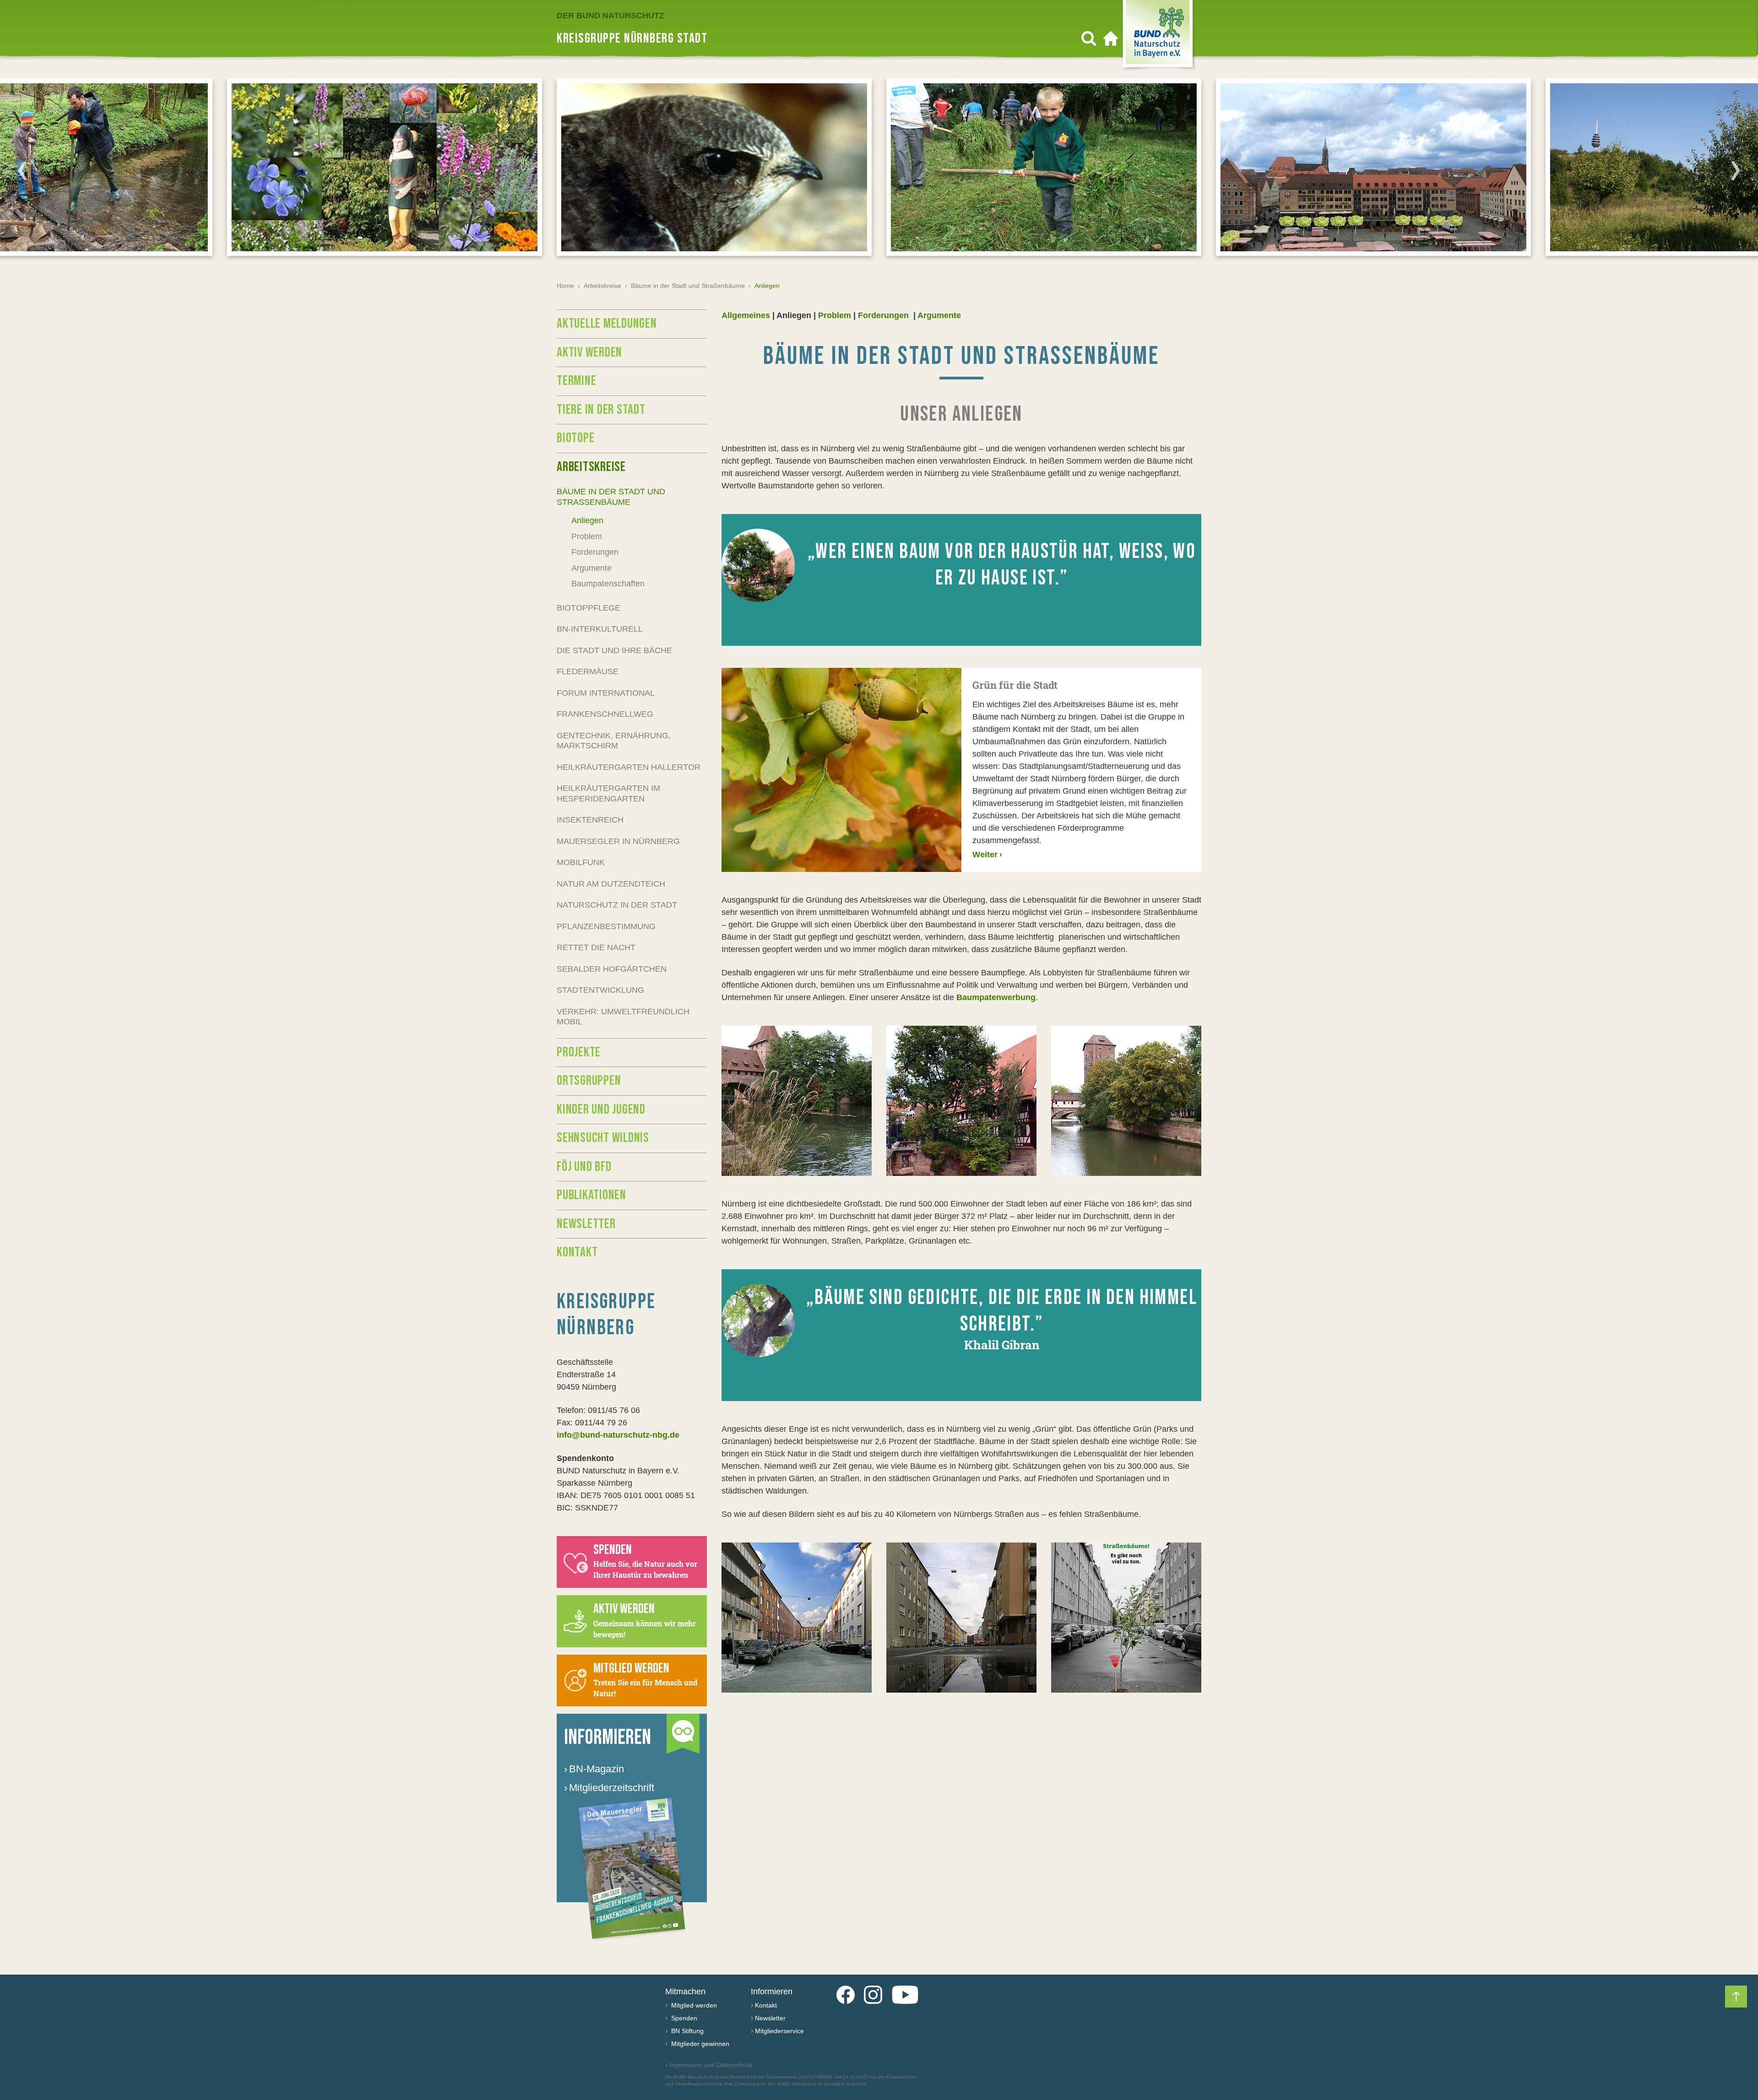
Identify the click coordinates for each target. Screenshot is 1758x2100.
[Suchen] (1089, 38)
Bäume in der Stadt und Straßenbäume (688, 286)
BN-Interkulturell (600, 629)
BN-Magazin (594, 1769)
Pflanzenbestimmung (606, 926)
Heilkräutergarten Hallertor (629, 767)
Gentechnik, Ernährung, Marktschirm (614, 741)
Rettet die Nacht (596, 947)
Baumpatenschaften (608, 584)
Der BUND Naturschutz (610, 16)
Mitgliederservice (779, 2031)
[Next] (1736, 170)
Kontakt (577, 1252)
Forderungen (884, 315)
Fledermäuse (588, 671)
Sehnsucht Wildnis (603, 1138)
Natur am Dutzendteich (611, 884)
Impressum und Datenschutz (709, 2065)
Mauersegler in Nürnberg (618, 841)
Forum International (606, 693)
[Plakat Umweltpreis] (1126, 1618)
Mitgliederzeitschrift (609, 1788)
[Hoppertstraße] (797, 1618)
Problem (835, 315)
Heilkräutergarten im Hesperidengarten (608, 793)
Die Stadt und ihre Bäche (614, 650)
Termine (576, 381)
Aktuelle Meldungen (607, 324)
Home (565, 286)
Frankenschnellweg (605, 714)
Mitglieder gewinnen (699, 2044)
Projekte (579, 1052)
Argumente (939, 315)
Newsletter (586, 1224)
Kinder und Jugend (601, 1110)
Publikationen (591, 1195)
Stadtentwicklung (600, 990)
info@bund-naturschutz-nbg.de (618, 1435)
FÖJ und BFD (584, 1167)
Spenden (683, 2018)
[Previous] (22, 170)
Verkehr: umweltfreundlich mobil (623, 1017)
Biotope (575, 438)
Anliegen (587, 520)
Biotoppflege (589, 608)
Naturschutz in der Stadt (617, 905)
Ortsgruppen (589, 1081)
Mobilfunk (581, 862)
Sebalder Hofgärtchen (612, 969)
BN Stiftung (686, 2031)
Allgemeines (746, 315)
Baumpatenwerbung (996, 997)
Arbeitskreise (602, 286)
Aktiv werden (589, 352)
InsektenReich (590, 820)
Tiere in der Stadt (601, 410)
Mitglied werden (693, 2005)
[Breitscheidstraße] (961, 1618)
